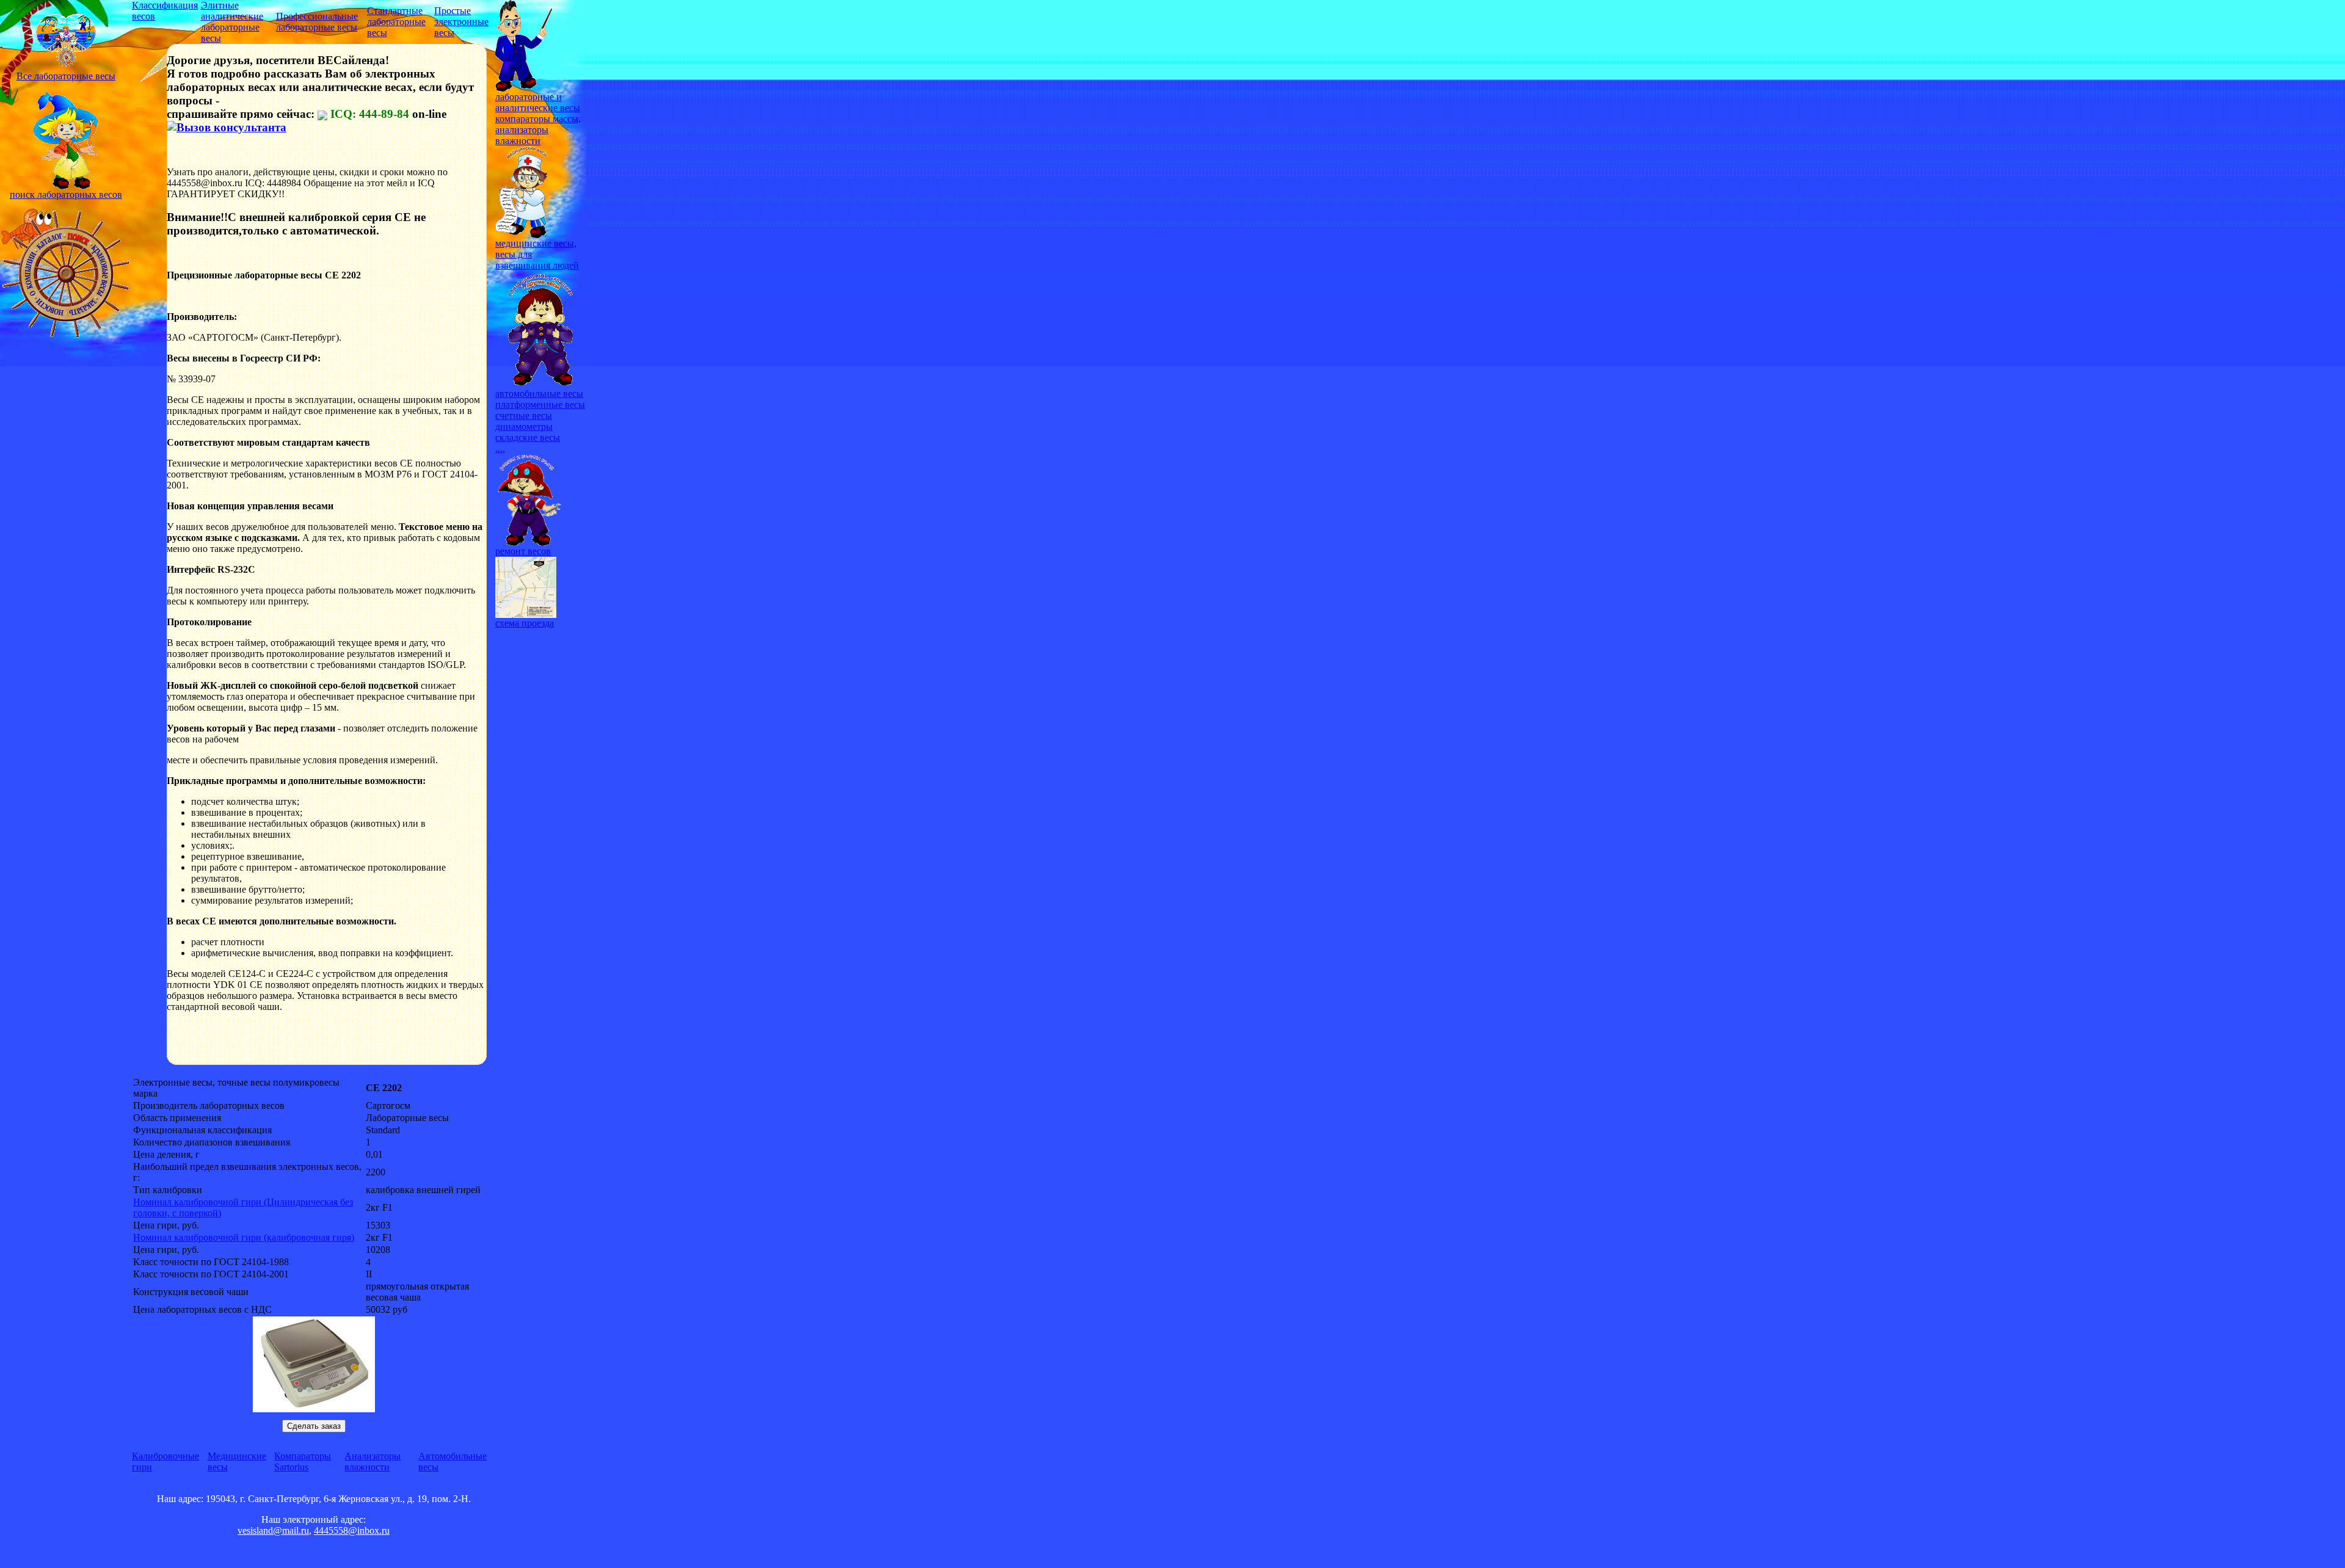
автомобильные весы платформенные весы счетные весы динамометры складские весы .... (540, 421)
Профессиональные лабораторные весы (317, 22)
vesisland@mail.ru (273, 1530)
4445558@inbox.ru (352, 1530)
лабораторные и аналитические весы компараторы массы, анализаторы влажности (538, 119)
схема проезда (525, 623)
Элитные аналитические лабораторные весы (232, 22)
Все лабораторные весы (66, 76)
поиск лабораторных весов (66, 194)
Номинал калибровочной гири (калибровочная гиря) (244, 1237)
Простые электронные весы (461, 22)
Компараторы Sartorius (303, 1461)
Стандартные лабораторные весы (396, 22)
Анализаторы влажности (373, 1461)
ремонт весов (523, 551)
